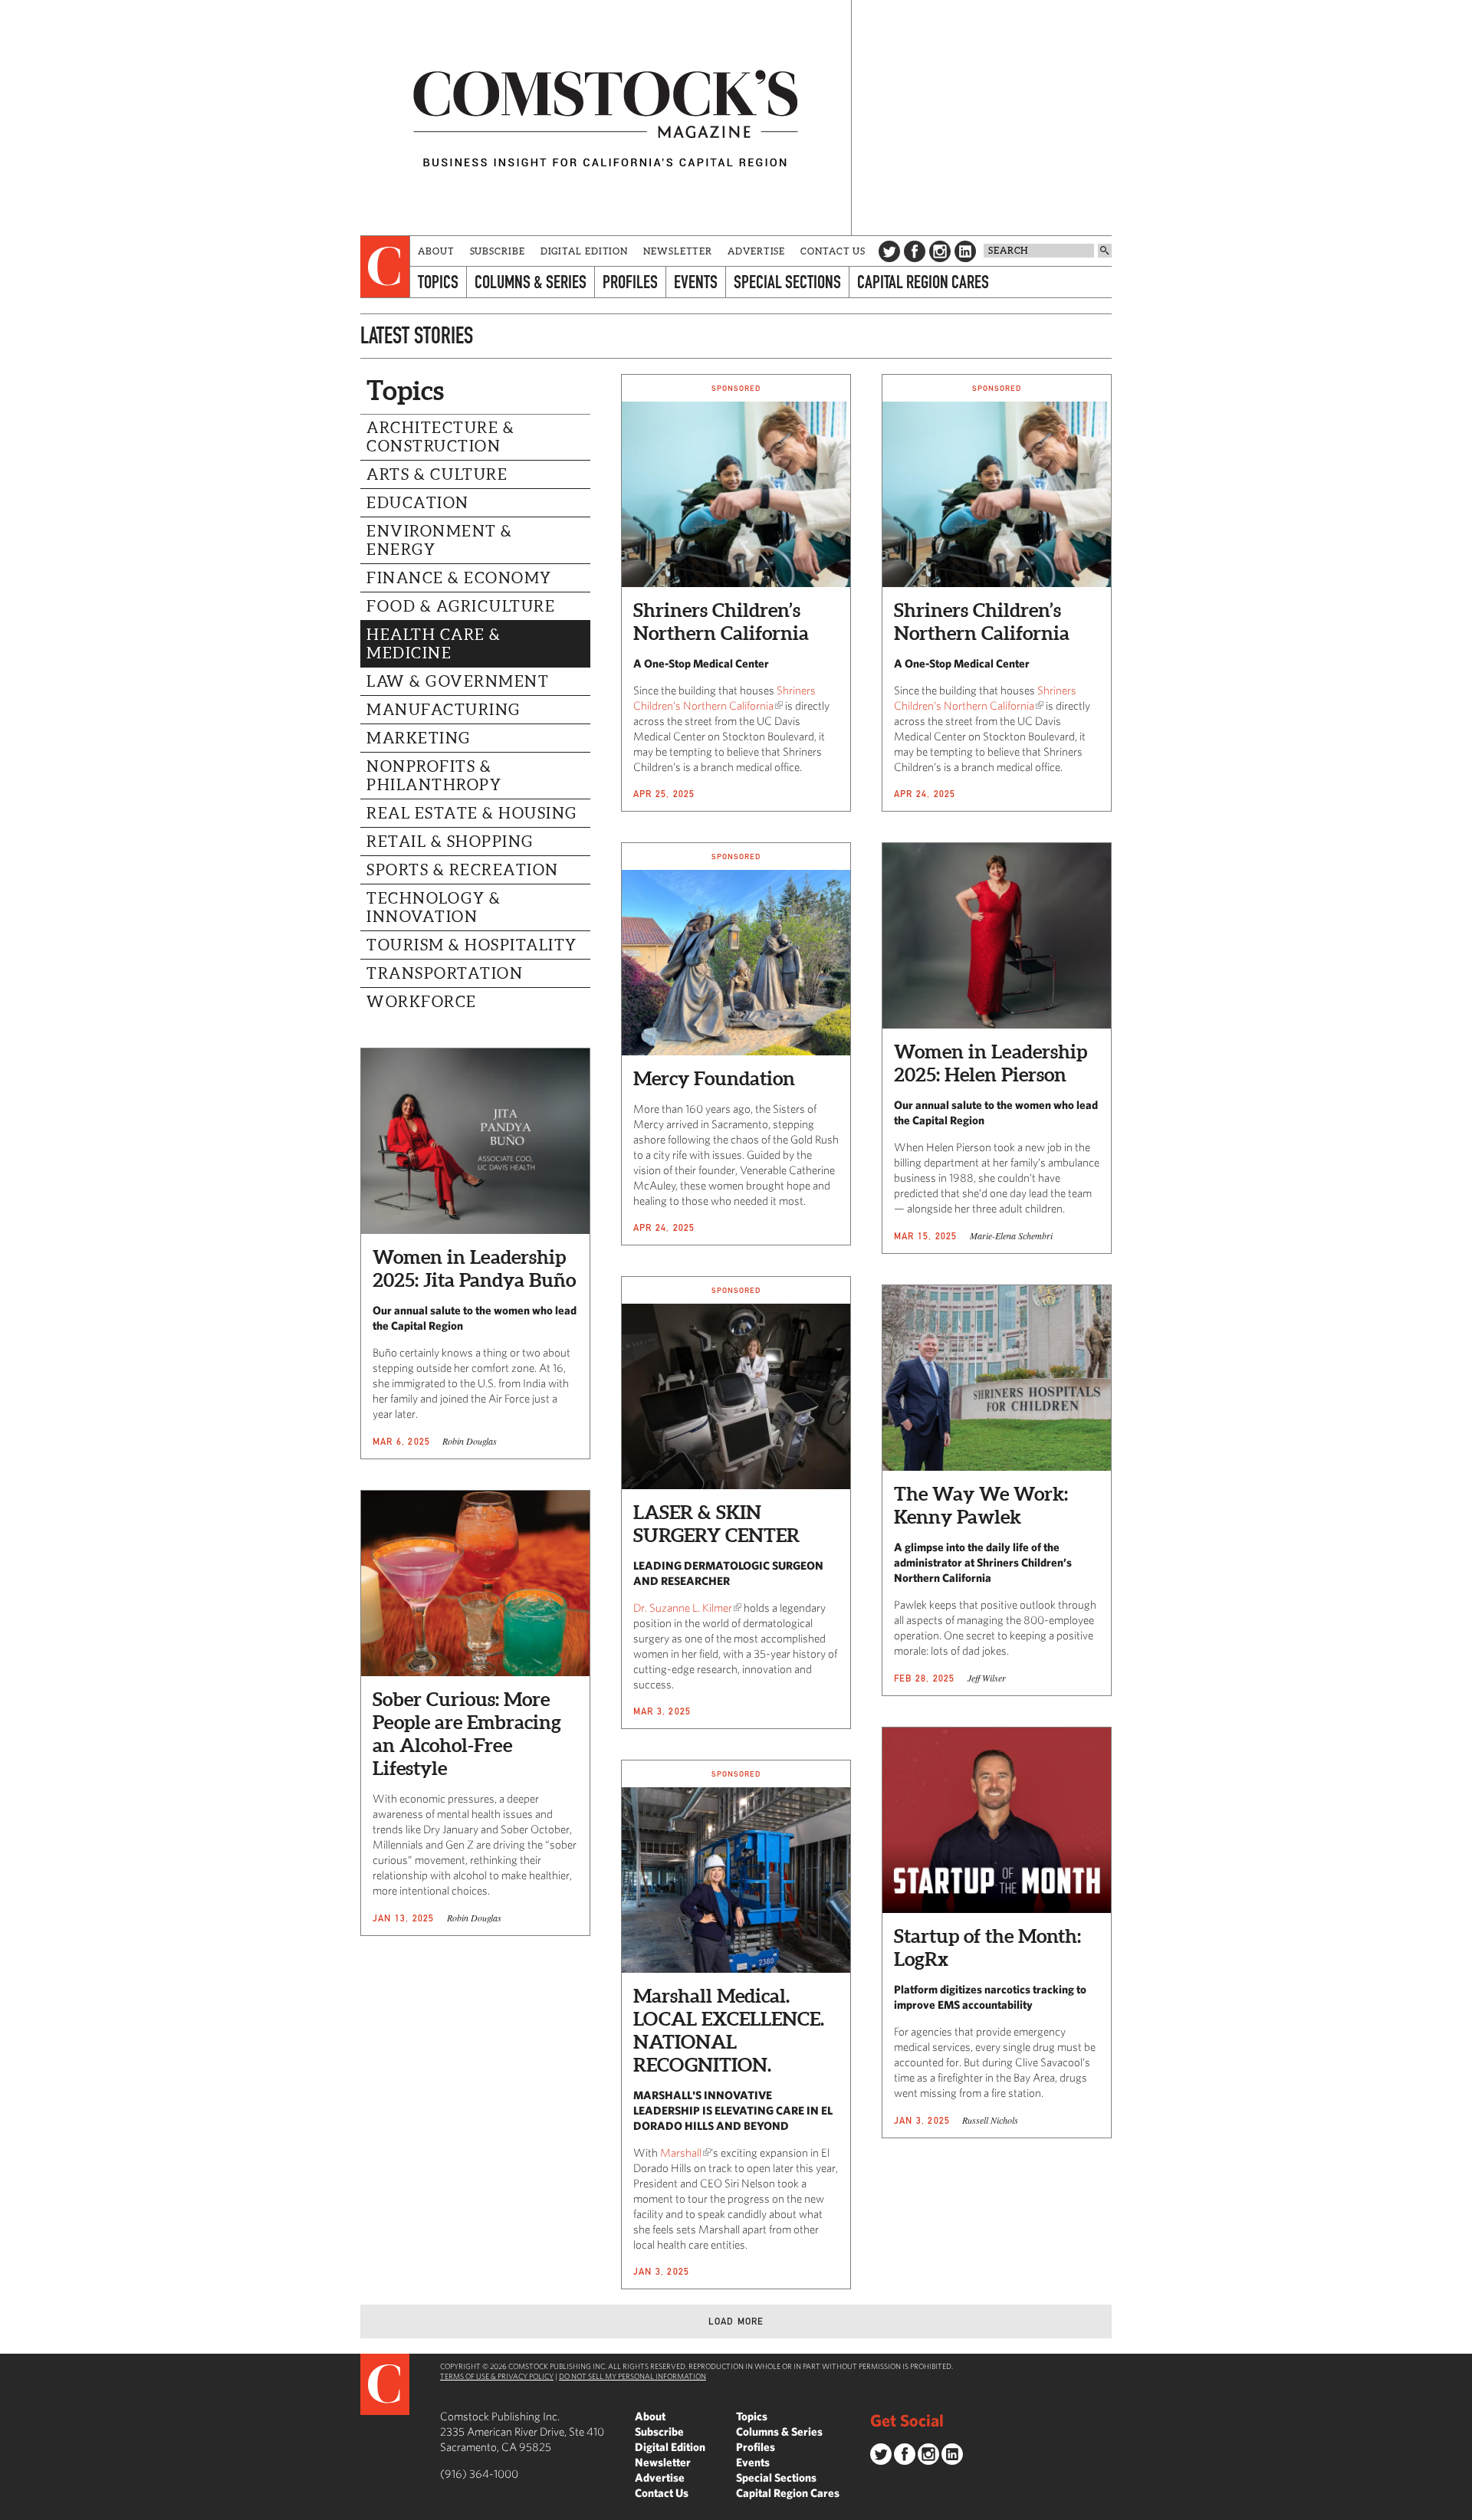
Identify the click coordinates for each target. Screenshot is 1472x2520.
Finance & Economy (459, 578)
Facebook (915, 251)
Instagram (940, 251)
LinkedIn (965, 251)
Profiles (630, 282)
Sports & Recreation (463, 870)
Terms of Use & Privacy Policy (497, 2376)
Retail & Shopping (450, 842)
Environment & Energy (440, 540)
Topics (438, 282)
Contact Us (833, 251)
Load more (736, 2321)
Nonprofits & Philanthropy (434, 776)
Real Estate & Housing (472, 813)
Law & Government (458, 681)
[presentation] (385, 267)
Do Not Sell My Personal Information (632, 2376)
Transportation (445, 973)
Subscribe (498, 251)
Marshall (681, 2152)
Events (696, 282)
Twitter (889, 251)
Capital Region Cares (923, 282)
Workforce (422, 1002)
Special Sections (787, 282)
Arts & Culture (437, 474)
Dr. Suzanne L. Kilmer (683, 1608)
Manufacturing (444, 710)
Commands (11, 2509)
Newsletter (678, 251)
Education (418, 503)
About (436, 251)
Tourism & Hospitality (472, 945)
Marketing (419, 738)
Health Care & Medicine (434, 644)
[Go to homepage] (606, 118)
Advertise (756, 251)
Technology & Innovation (434, 907)
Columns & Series (531, 282)
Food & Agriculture (461, 606)
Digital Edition (585, 251)
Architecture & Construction (440, 437)
